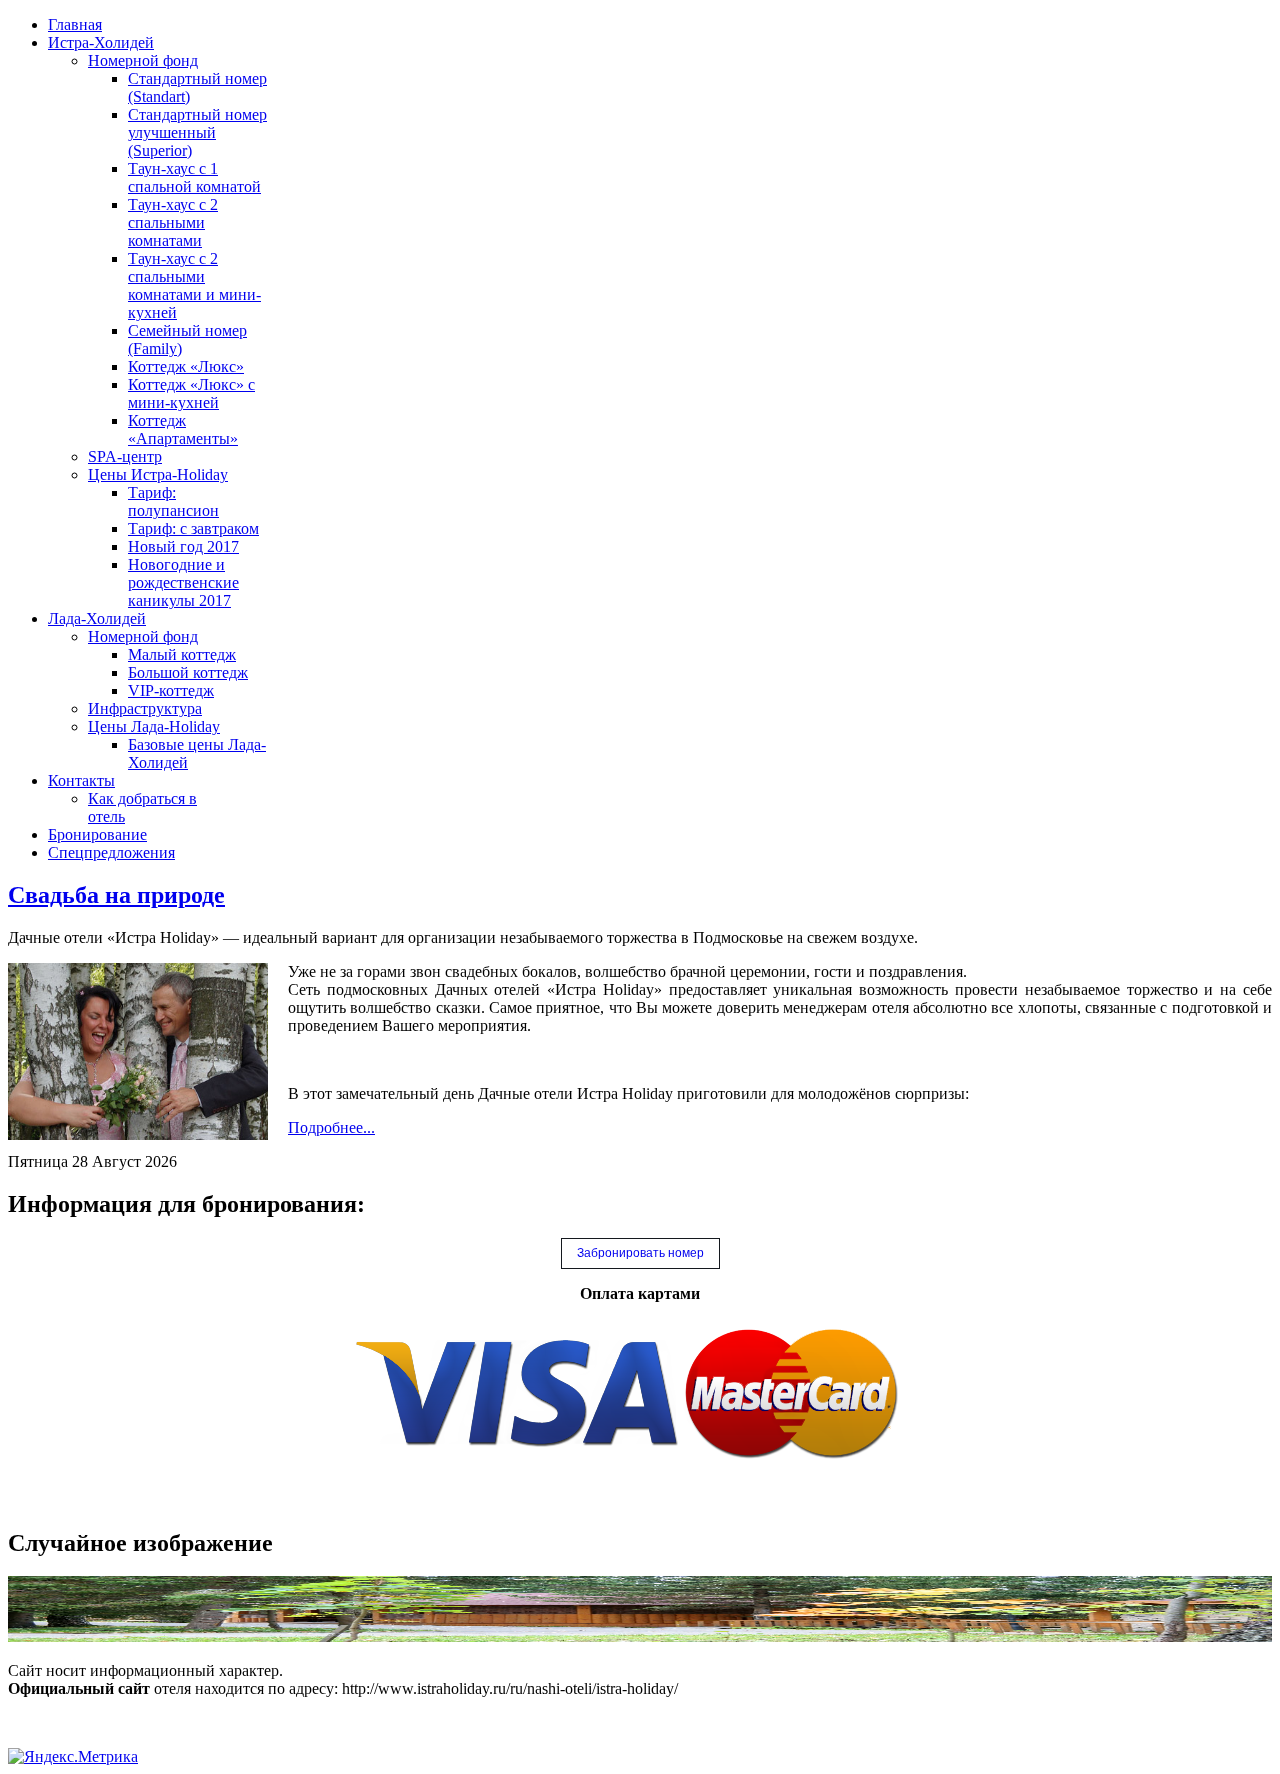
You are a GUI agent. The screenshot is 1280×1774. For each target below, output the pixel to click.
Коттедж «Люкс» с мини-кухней (191, 393)
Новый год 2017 (183, 546)
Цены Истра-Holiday (158, 474)
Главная (75, 24)
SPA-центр (125, 456)
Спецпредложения (111, 852)
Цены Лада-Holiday (154, 726)
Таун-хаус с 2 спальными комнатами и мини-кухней (194, 285)
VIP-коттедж (171, 690)
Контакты (81, 780)
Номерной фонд (143, 60)
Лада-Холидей (97, 618)
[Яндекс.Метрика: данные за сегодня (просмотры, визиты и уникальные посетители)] (73, 1757)
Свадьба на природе (116, 895)
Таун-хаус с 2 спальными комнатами (173, 222)
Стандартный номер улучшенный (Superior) (197, 132)
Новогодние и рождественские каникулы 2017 (183, 582)
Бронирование (97, 834)
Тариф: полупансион (173, 501)
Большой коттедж (188, 672)
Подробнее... (331, 1127)
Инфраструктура (145, 708)
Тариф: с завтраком (193, 528)
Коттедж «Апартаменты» (183, 429)
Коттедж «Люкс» (186, 366)
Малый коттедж (182, 654)
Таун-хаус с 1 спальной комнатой (194, 177)
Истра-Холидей (101, 42)
